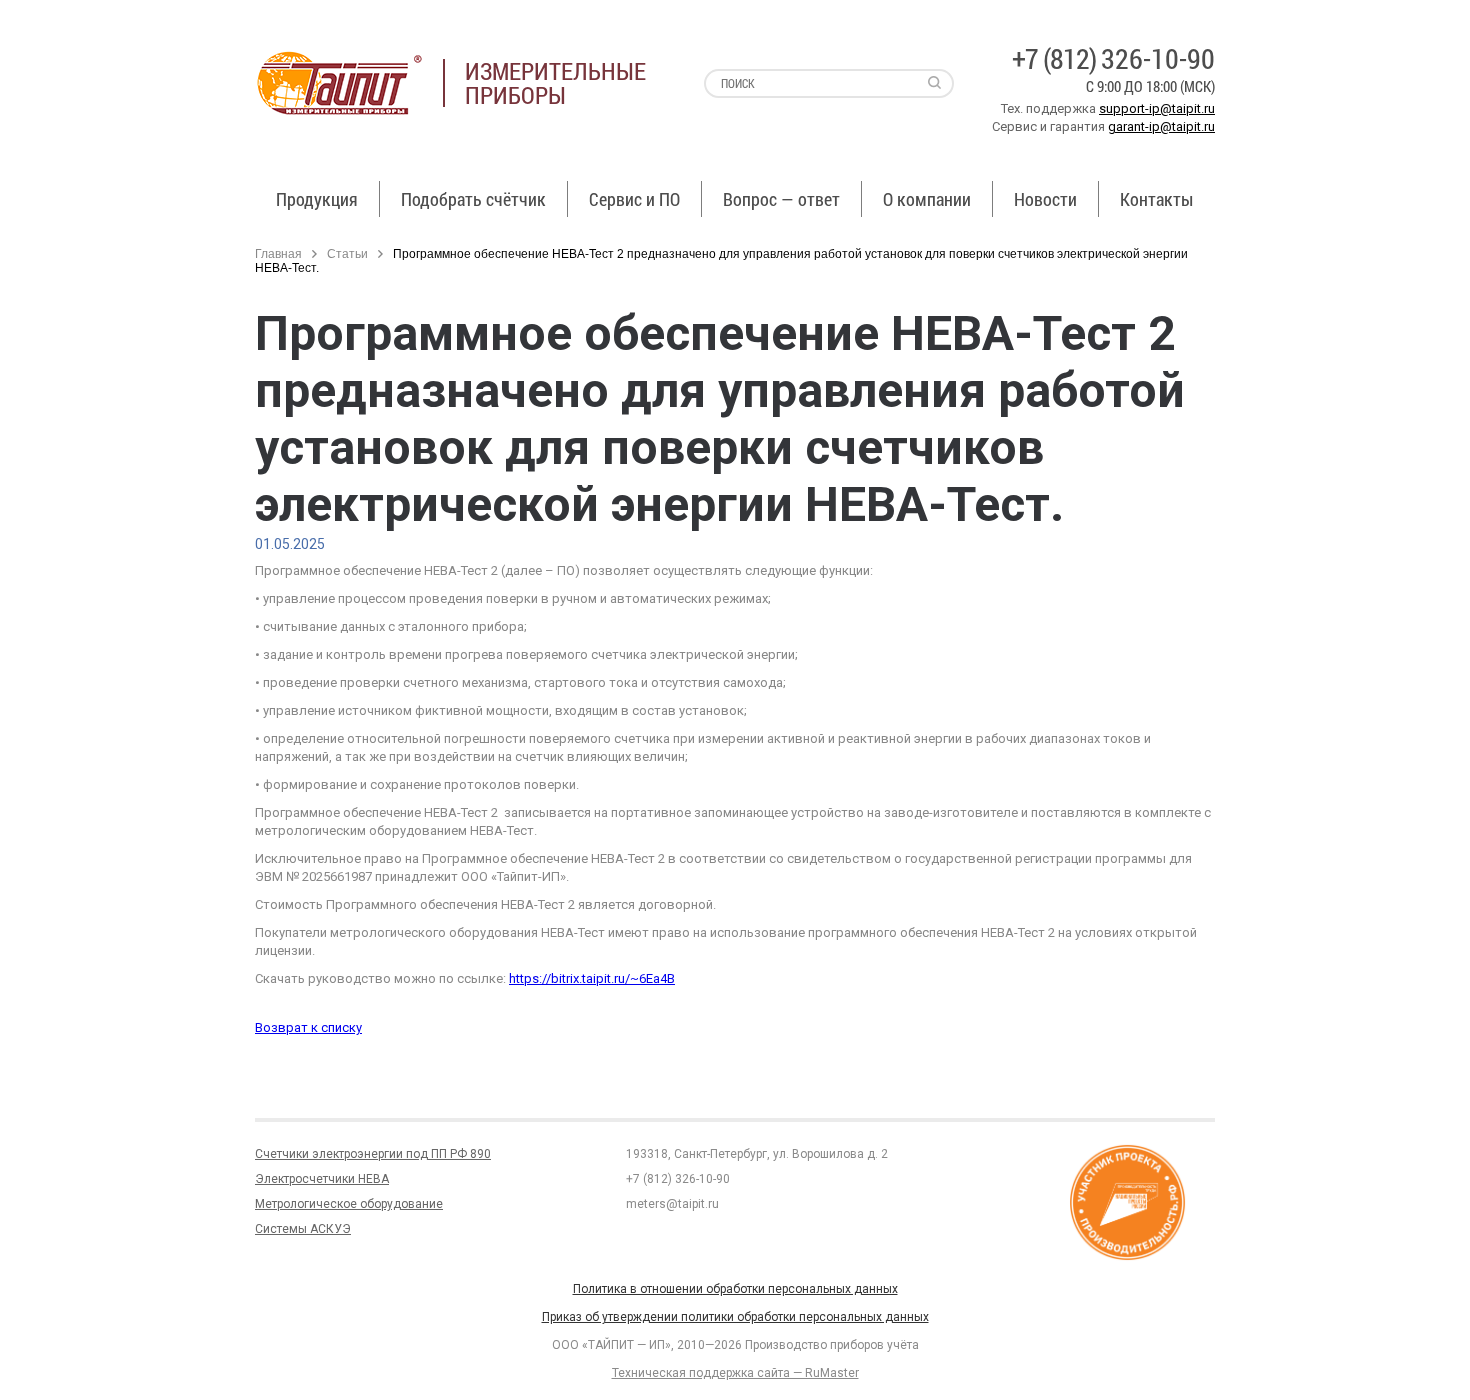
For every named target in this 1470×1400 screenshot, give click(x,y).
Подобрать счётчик (473, 199)
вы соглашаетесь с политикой (136, 1358)
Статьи (347, 254)
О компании (927, 199)
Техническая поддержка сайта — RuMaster (735, 1373)
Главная (278, 254)
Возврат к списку (308, 1027)
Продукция (317, 199)
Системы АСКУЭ (303, 1229)
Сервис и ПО (634, 199)
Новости (1045, 199)
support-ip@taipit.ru (1157, 108)
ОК (288, 1358)
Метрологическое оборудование (349, 1204)
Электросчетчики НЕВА (322, 1179)
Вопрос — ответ (781, 199)
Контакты (1156, 199)
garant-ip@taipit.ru (1161, 126)
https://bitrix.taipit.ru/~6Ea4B (592, 978)
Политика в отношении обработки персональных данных (735, 1289)
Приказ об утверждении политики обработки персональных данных (735, 1317)
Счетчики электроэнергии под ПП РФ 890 (373, 1154)
